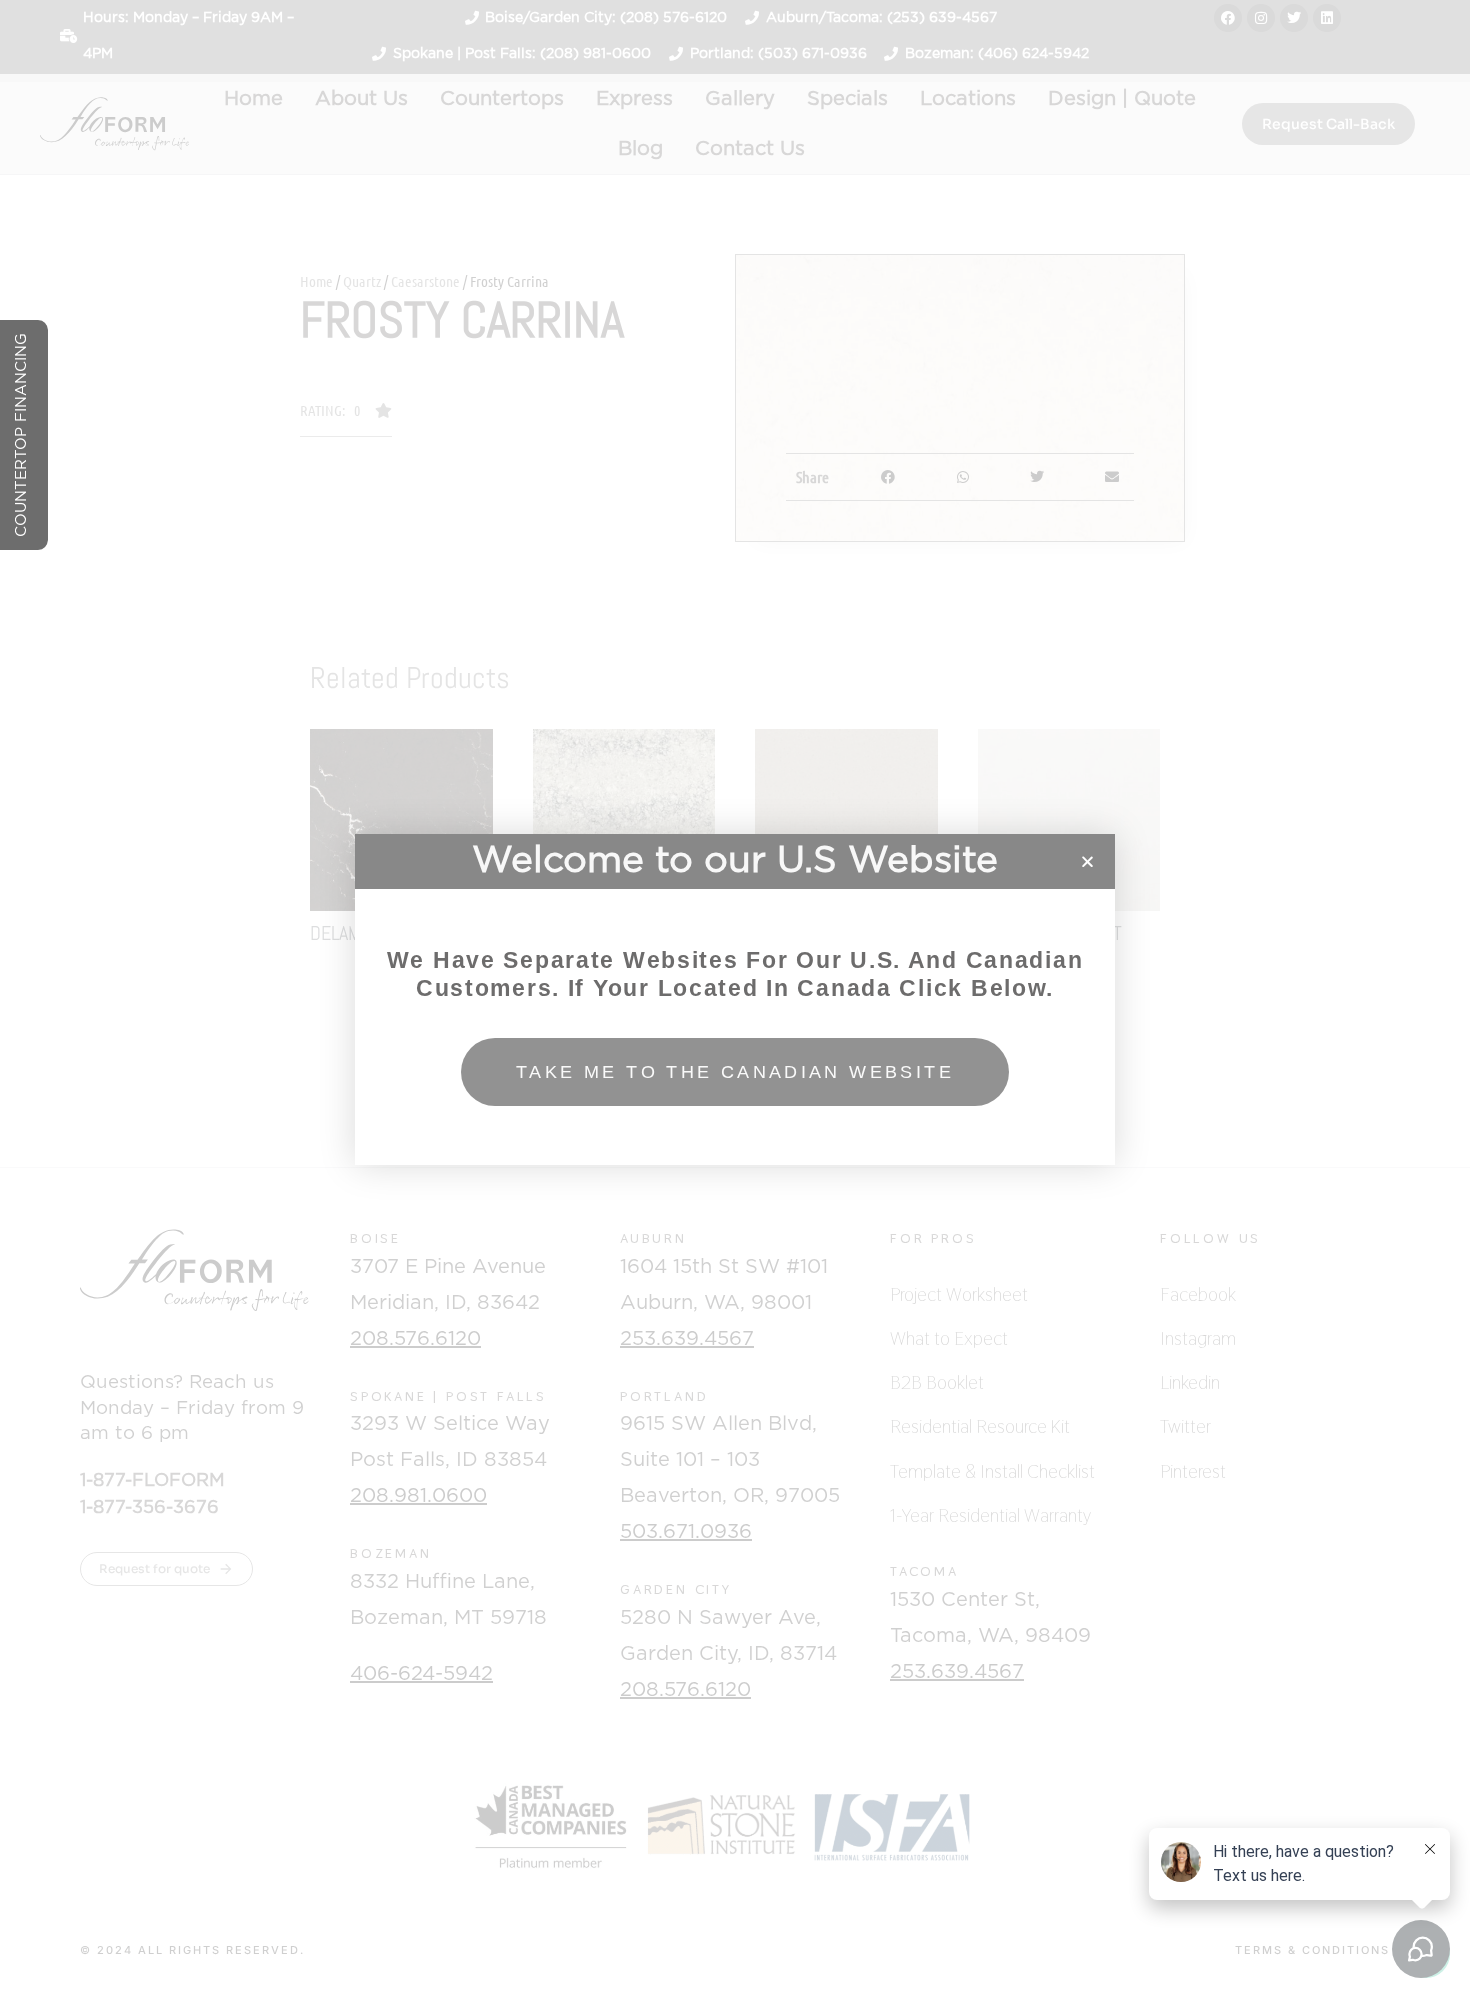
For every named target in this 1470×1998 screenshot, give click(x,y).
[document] (735, 999)
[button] (1087, 861)
